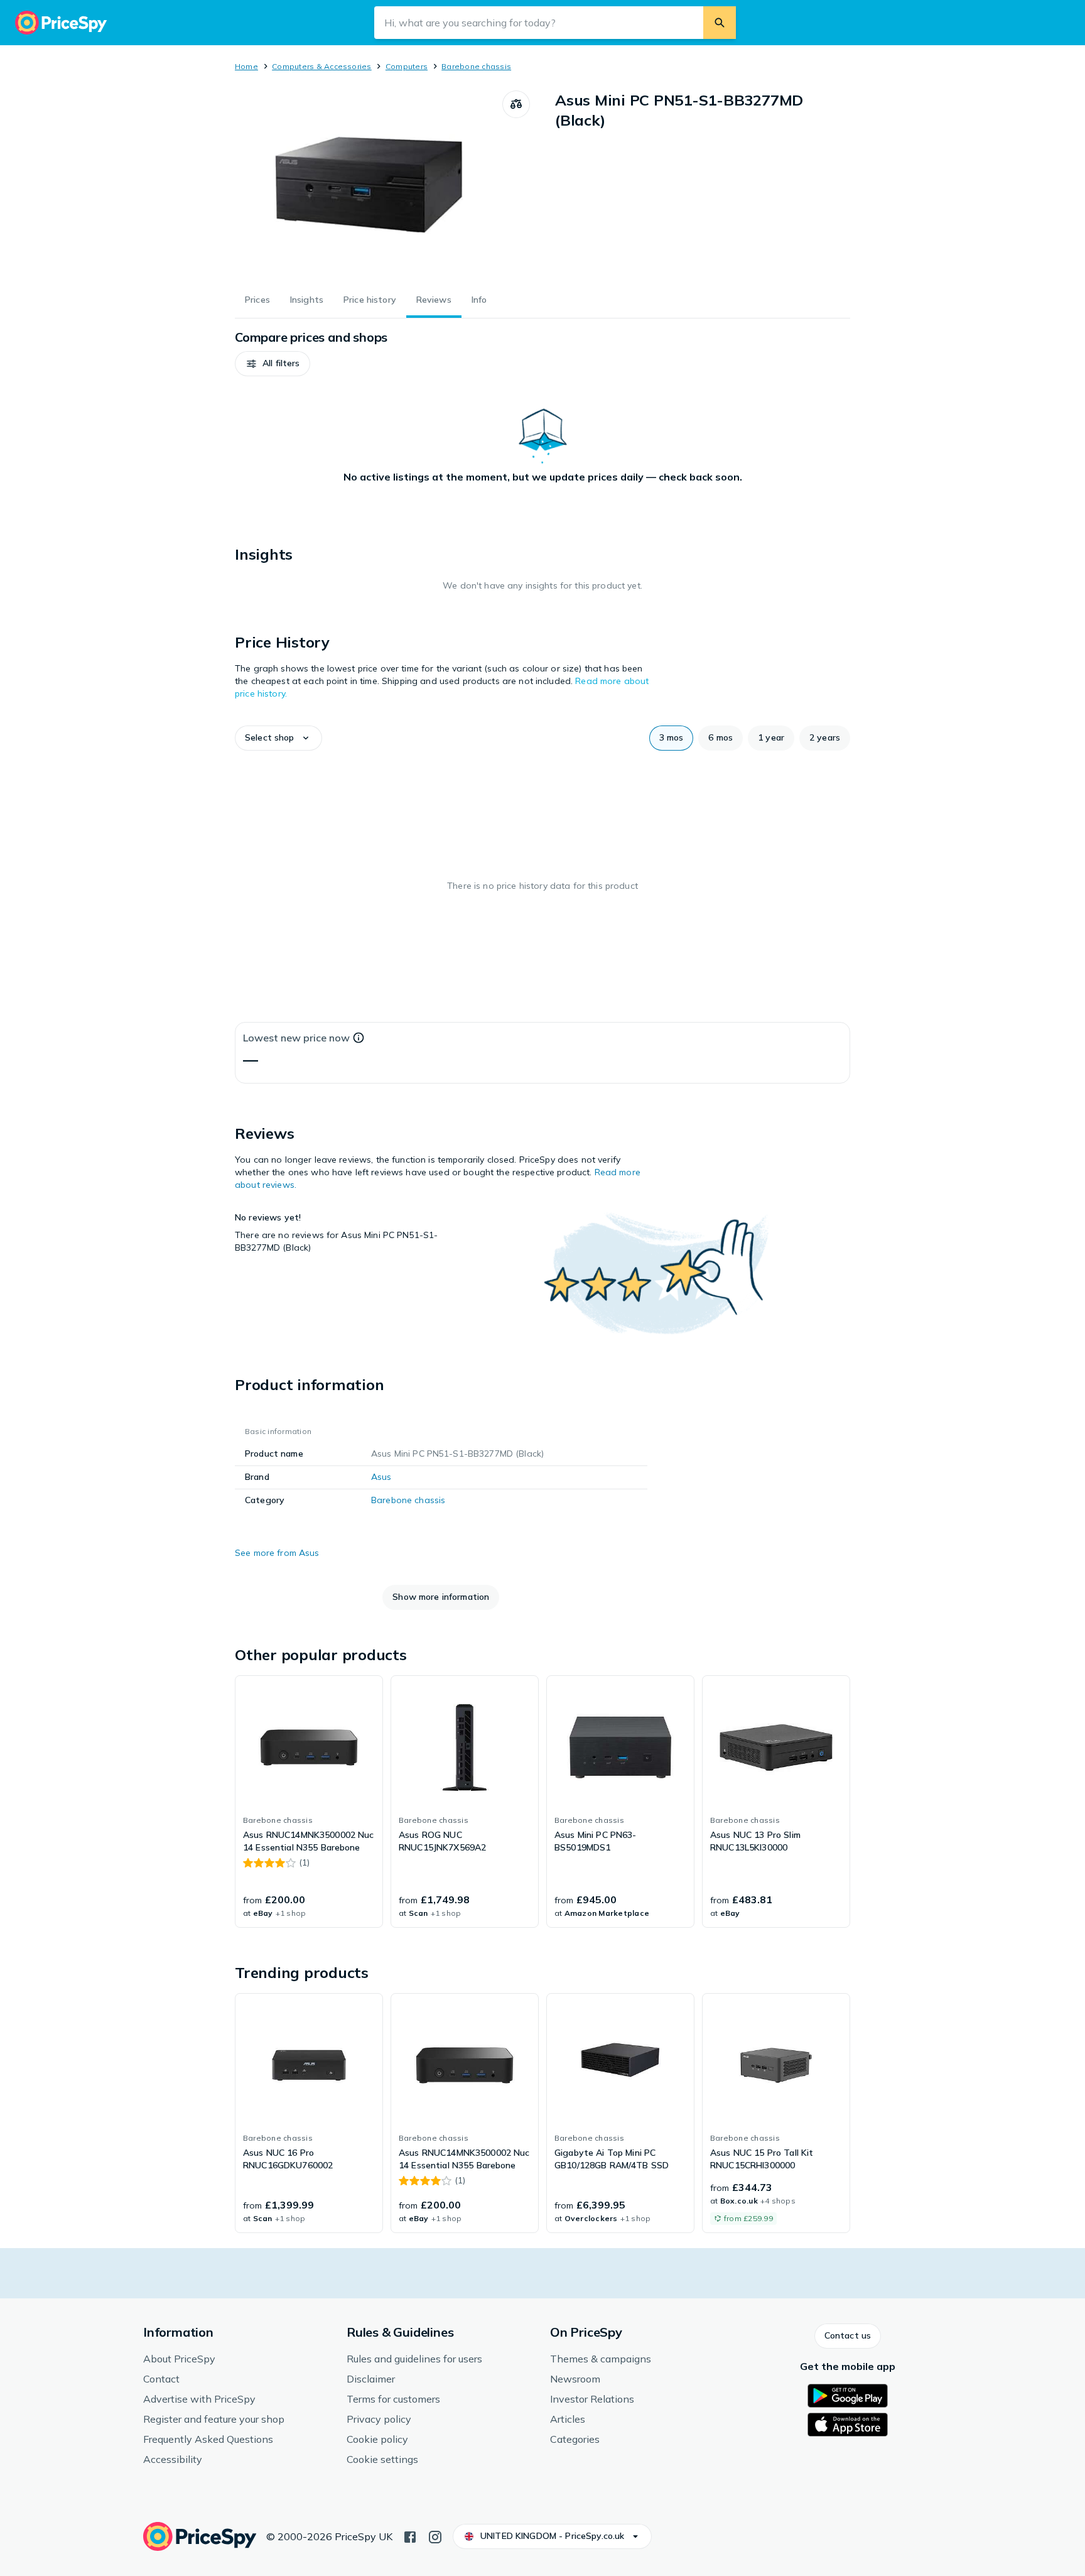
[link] (309, 1802)
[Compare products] (516, 104)
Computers (407, 66)
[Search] (720, 23)
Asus (381, 1477)
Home (246, 66)
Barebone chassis (476, 66)
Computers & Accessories (322, 66)
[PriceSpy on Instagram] (435, 2536)
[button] (273, 364)
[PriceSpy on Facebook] (410, 2536)
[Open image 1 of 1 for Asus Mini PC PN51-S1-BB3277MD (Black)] (369, 185)
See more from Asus (277, 1553)
